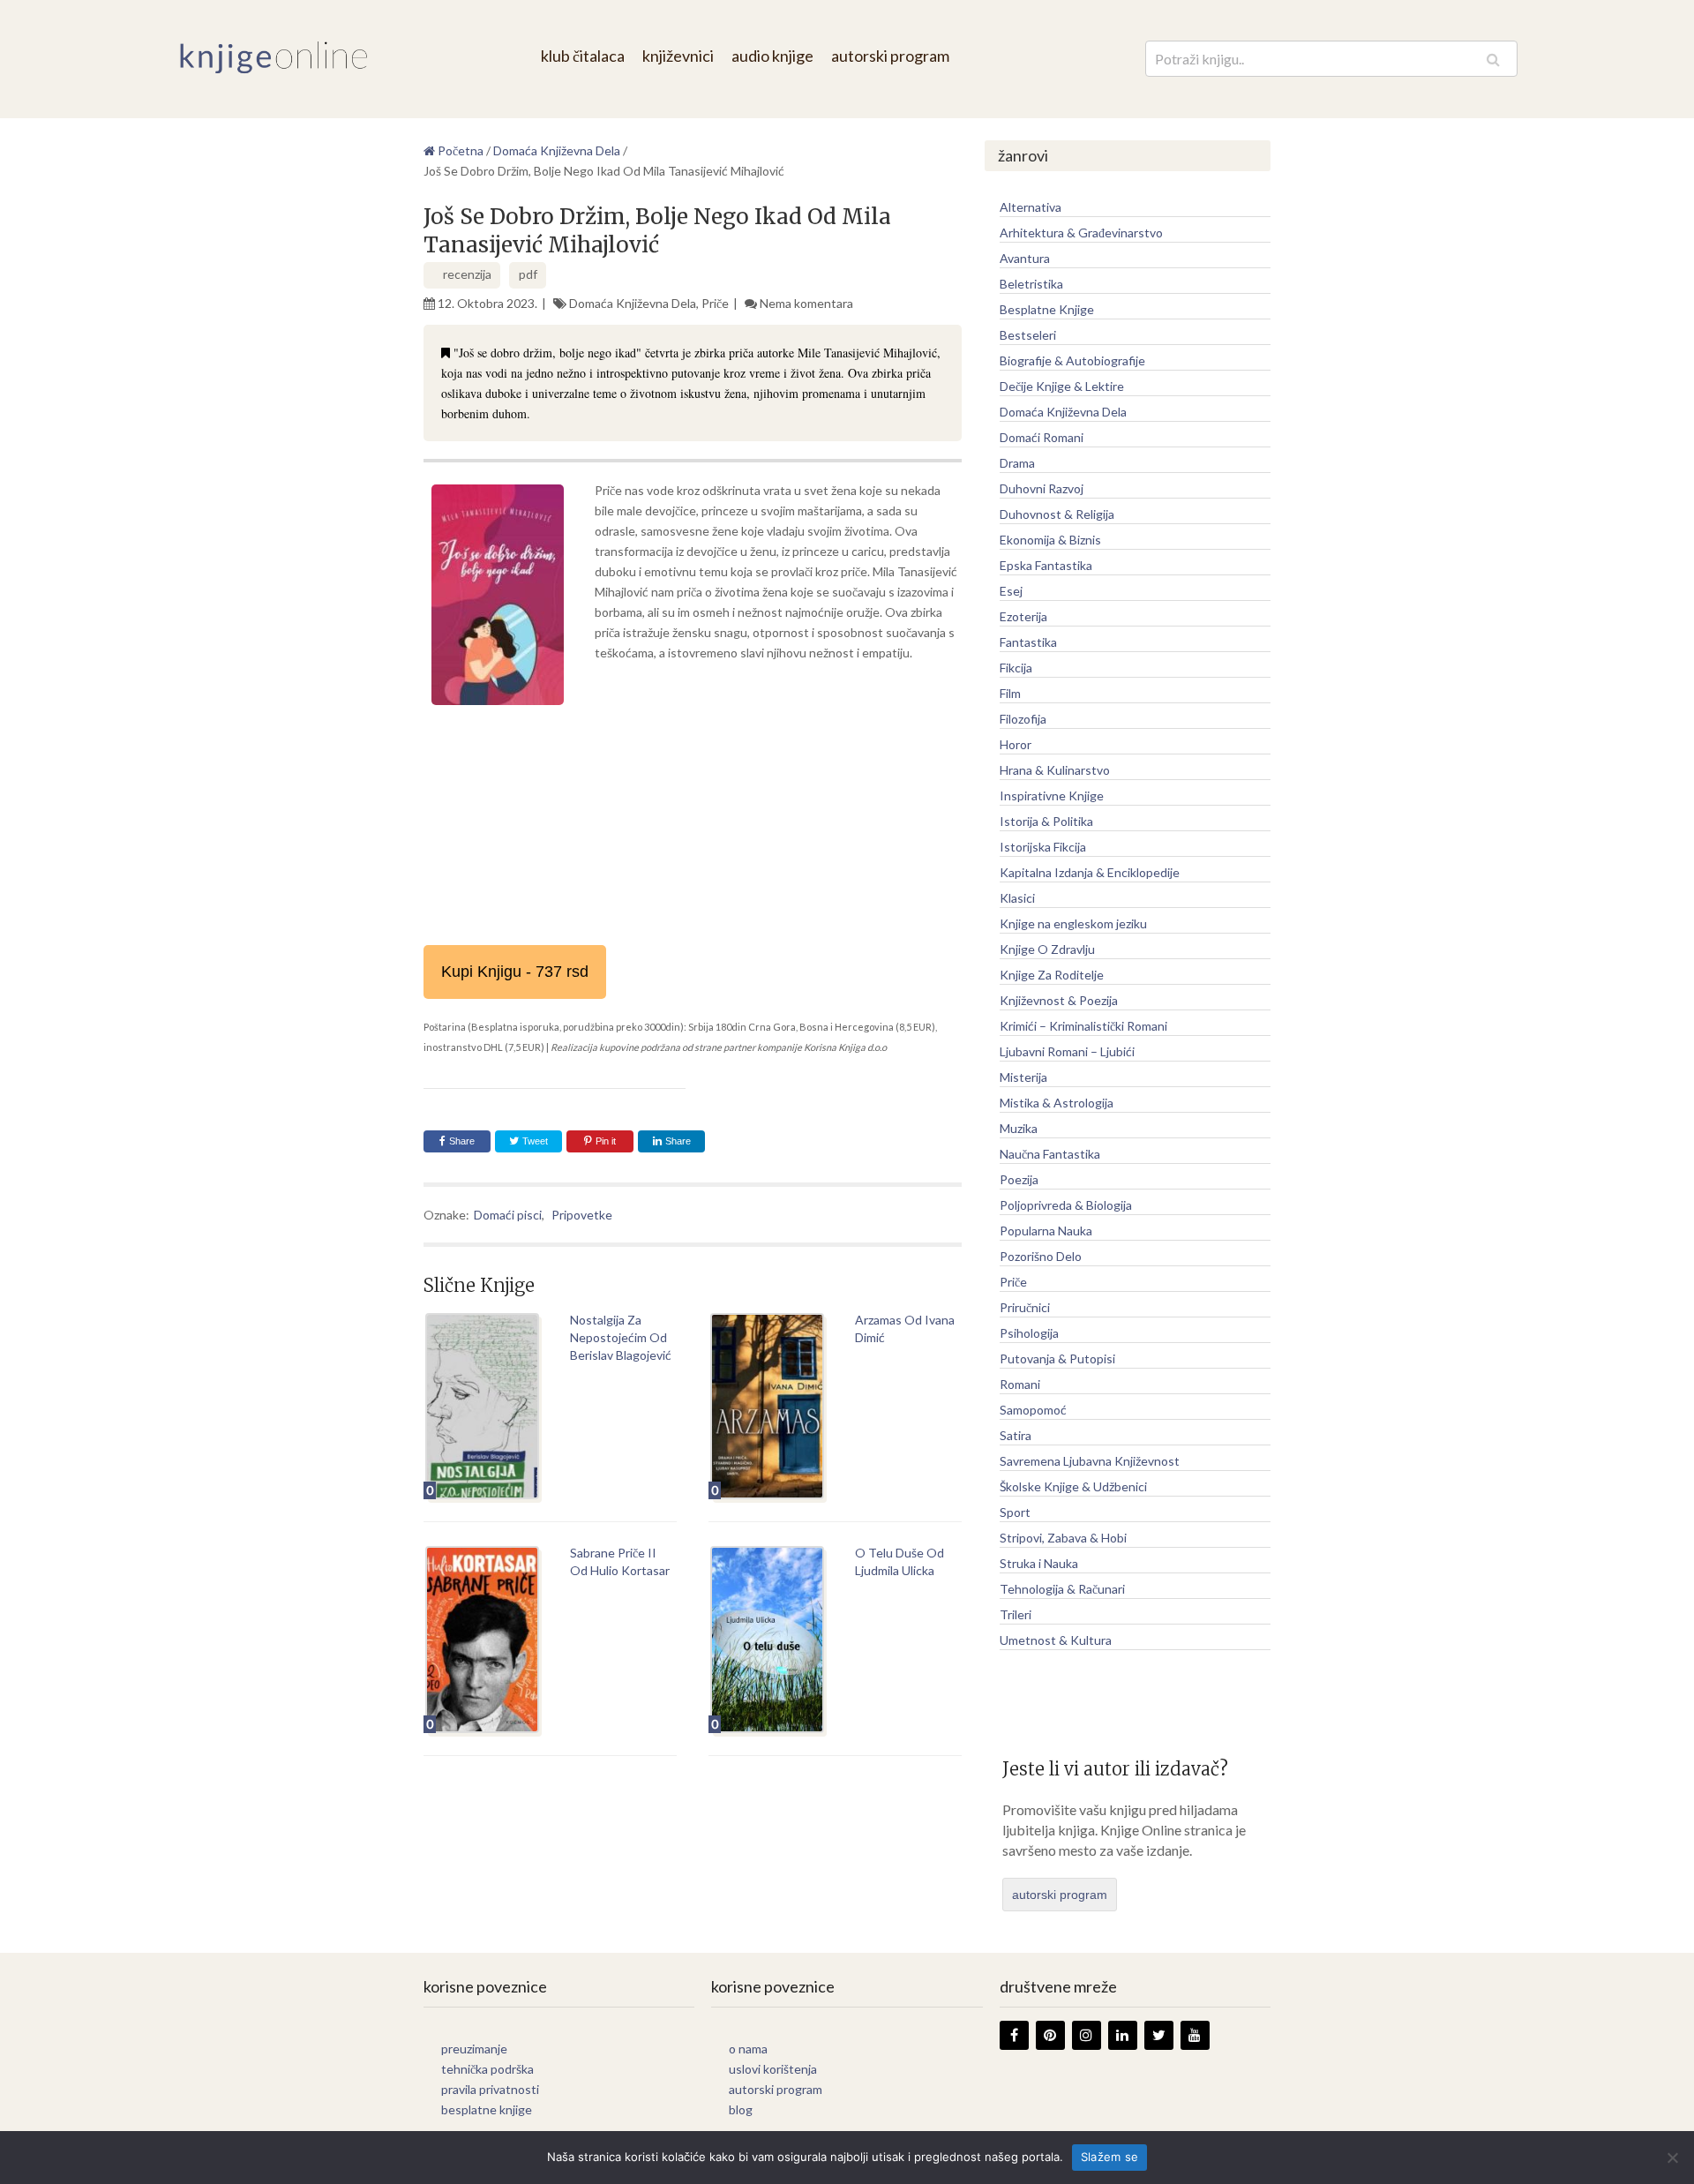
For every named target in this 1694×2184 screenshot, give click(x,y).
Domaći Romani (1042, 437)
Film (1010, 693)
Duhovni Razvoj (1042, 488)
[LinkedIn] (1123, 2035)
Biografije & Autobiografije (1072, 360)
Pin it (606, 1141)
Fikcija (1016, 668)
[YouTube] (1195, 2035)
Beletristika (1031, 284)
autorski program (890, 56)
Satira (1016, 1435)
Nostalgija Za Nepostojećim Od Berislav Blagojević (621, 1337)
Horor (1016, 744)
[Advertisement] (693, 844)
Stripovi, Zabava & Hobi (1063, 1538)
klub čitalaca (583, 56)
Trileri (1016, 1614)
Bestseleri (1028, 335)
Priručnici (1025, 1307)
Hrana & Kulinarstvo (1055, 770)
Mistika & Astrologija (1057, 1103)
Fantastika (1028, 642)
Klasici (1017, 898)
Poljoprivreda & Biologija (1066, 1205)
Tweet (534, 1141)
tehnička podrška (487, 2069)
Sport (1015, 1512)
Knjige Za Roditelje (1052, 975)
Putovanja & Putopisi (1057, 1358)
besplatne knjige (487, 2109)
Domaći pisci (508, 1215)
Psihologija (1029, 1333)
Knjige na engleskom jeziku (1073, 923)
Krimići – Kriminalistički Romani (1083, 1026)
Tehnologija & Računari (1062, 1589)
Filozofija (1023, 719)
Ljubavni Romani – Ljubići (1067, 1051)
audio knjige (772, 56)
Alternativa (1031, 207)
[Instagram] (1087, 2035)
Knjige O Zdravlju (1047, 949)
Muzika (1019, 1128)
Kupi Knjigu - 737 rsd (515, 972)
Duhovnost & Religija (1057, 514)
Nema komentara (806, 303)
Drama (1017, 463)
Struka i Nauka (1039, 1563)
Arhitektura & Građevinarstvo (1081, 233)
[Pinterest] (1050, 2035)
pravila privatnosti (490, 2089)
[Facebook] (1014, 2035)
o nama (748, 2049)
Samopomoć (1033, 1410)
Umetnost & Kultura (1056, 1640)
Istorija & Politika (1046, 821)
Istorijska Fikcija (1043, 847)
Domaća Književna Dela (633, 303)
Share (462, 1141)
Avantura (1025, 258)
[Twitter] (1159, 2035)
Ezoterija (1023, 616)
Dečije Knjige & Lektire (1062, 386)
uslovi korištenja (773, 2069)
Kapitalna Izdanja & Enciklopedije (1090, 872)
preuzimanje (474, 2049)
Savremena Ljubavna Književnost (1090, 1461)
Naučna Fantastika (1050, 1154)
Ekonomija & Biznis (1050, 540)
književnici (678, 56)
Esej (1011, 591)
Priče (715, 303)
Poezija (1019, 1179)
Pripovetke (582, 1215)
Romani (1020, 1384)
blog (741, 2109)
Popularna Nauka (1046, 1231)
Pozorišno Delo (1041, 1256)
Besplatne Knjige (1047, 309)
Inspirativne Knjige (1052, 796)
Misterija (1023, 1077)
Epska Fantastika (1046, 565)
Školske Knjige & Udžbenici (1073, 1486)
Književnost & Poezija (1059, 1000)
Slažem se (1109, 2157)
